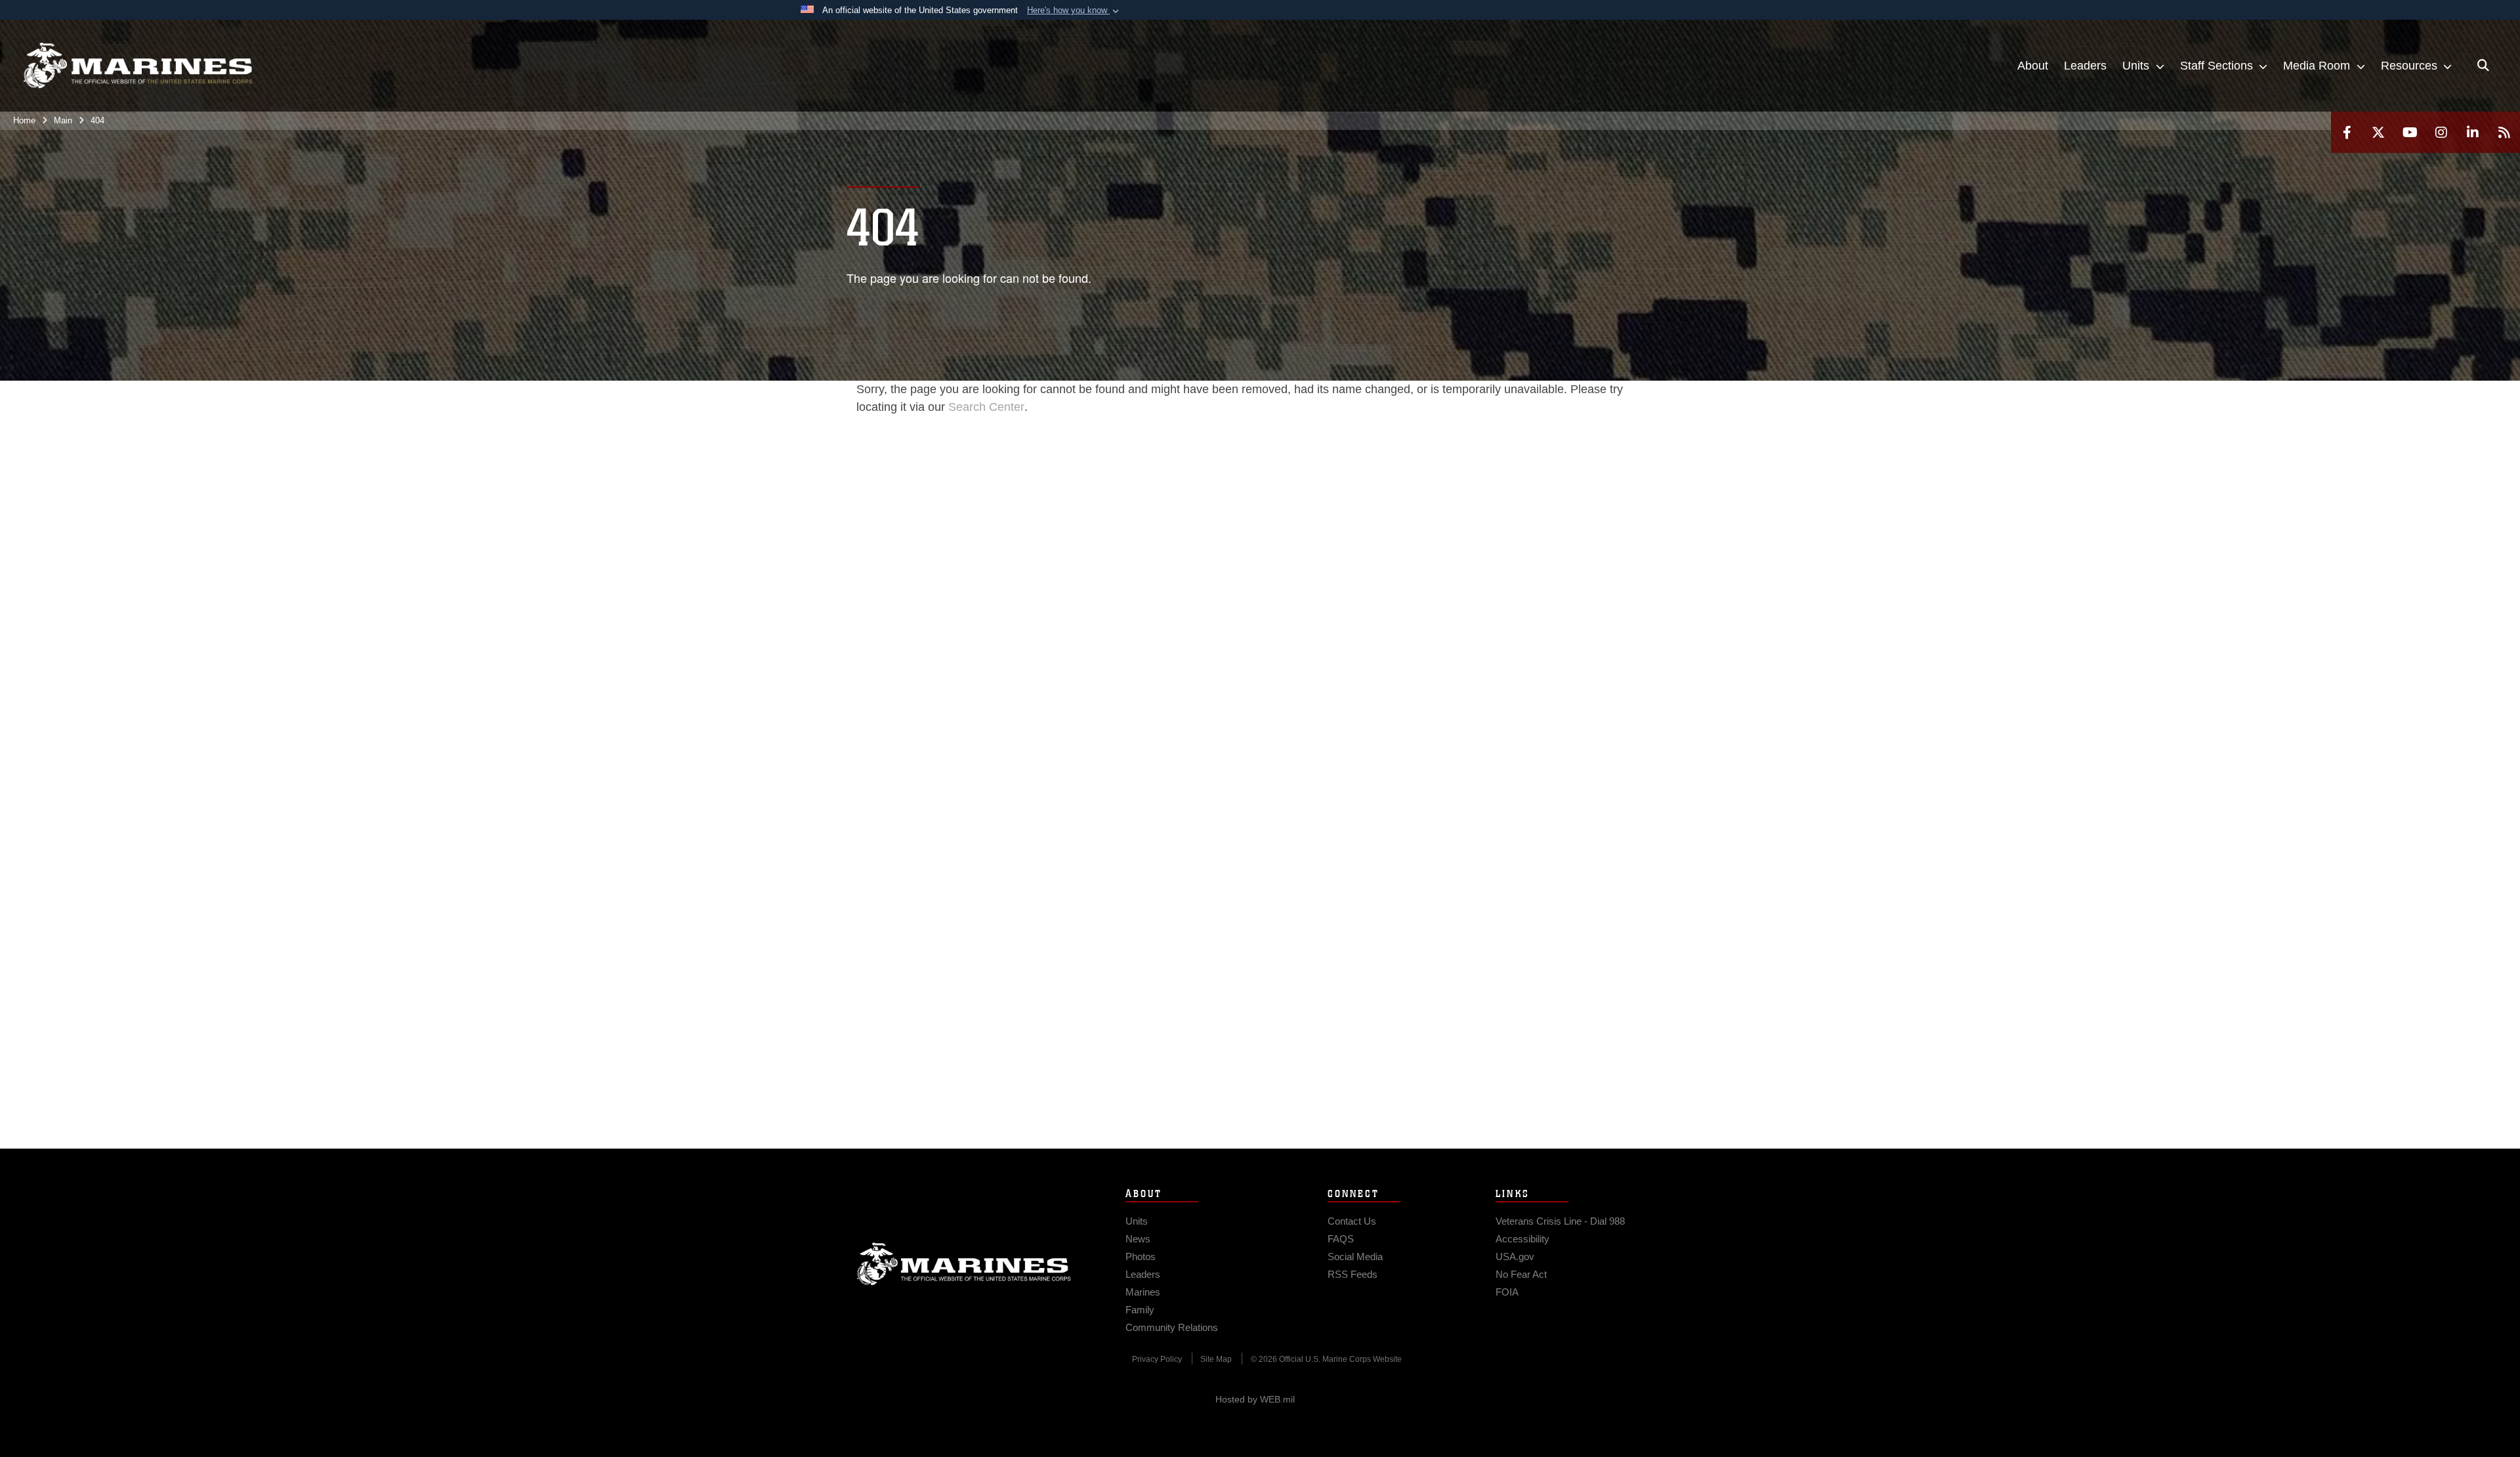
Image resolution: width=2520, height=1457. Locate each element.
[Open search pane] (2483, 66)
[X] (2378, 132)
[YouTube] (2410, 132)
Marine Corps (964, 1264)
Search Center (986, 407)
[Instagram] (2441, 132)
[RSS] (2504, 132)
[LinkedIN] (2473, 132)
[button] (1074, 11)
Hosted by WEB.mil (1255, 1399)
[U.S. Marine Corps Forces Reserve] (138, 66)
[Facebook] (2347, 132)
